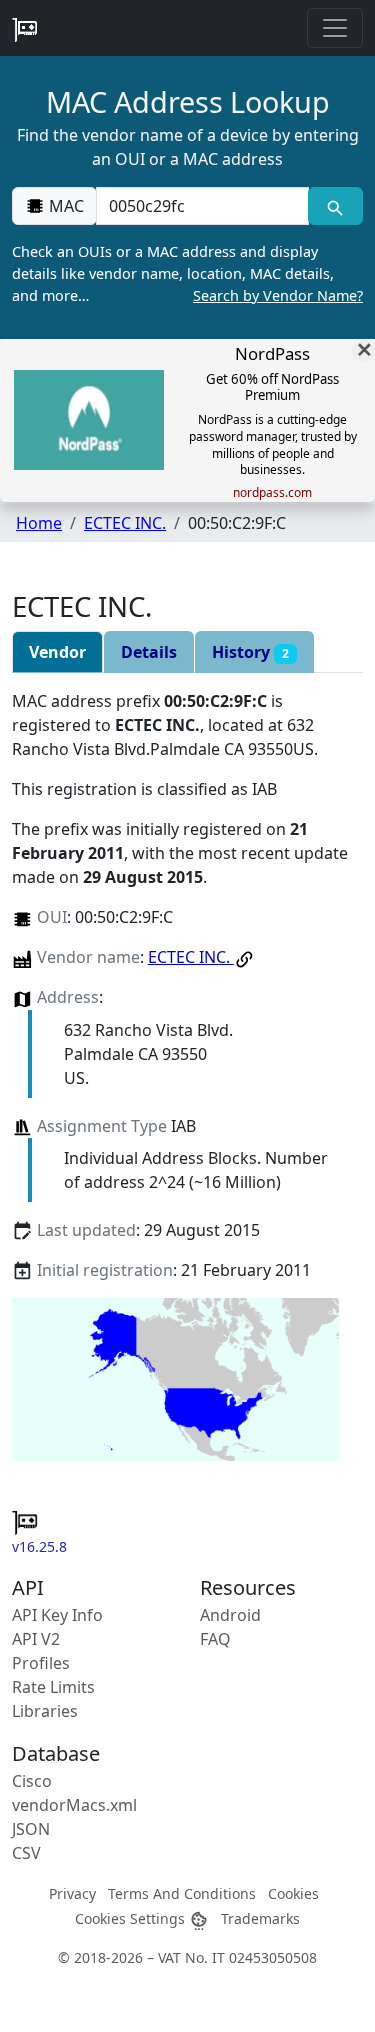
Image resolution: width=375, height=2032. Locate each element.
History (250, 652)
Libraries (45, 1711)
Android (230, 1615)
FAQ (215, 1639)
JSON (31, 1829)
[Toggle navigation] (335, 28)
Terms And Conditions (182, 1893)
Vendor (57, 652)
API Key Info (57, 1615)
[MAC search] (335, 206)
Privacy (72, 1893)
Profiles (41, 1663)
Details (149, 652)
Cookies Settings (132, 1918)
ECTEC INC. (125, 523)
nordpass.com (272, 493)
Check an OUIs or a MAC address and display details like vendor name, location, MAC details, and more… (187, 273)
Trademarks (260, 1918)
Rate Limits (53, 1687)
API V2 (36, 1639)
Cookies (293, 1893)
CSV (26, 1853)
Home (39, 523)
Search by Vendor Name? (278, 295)
